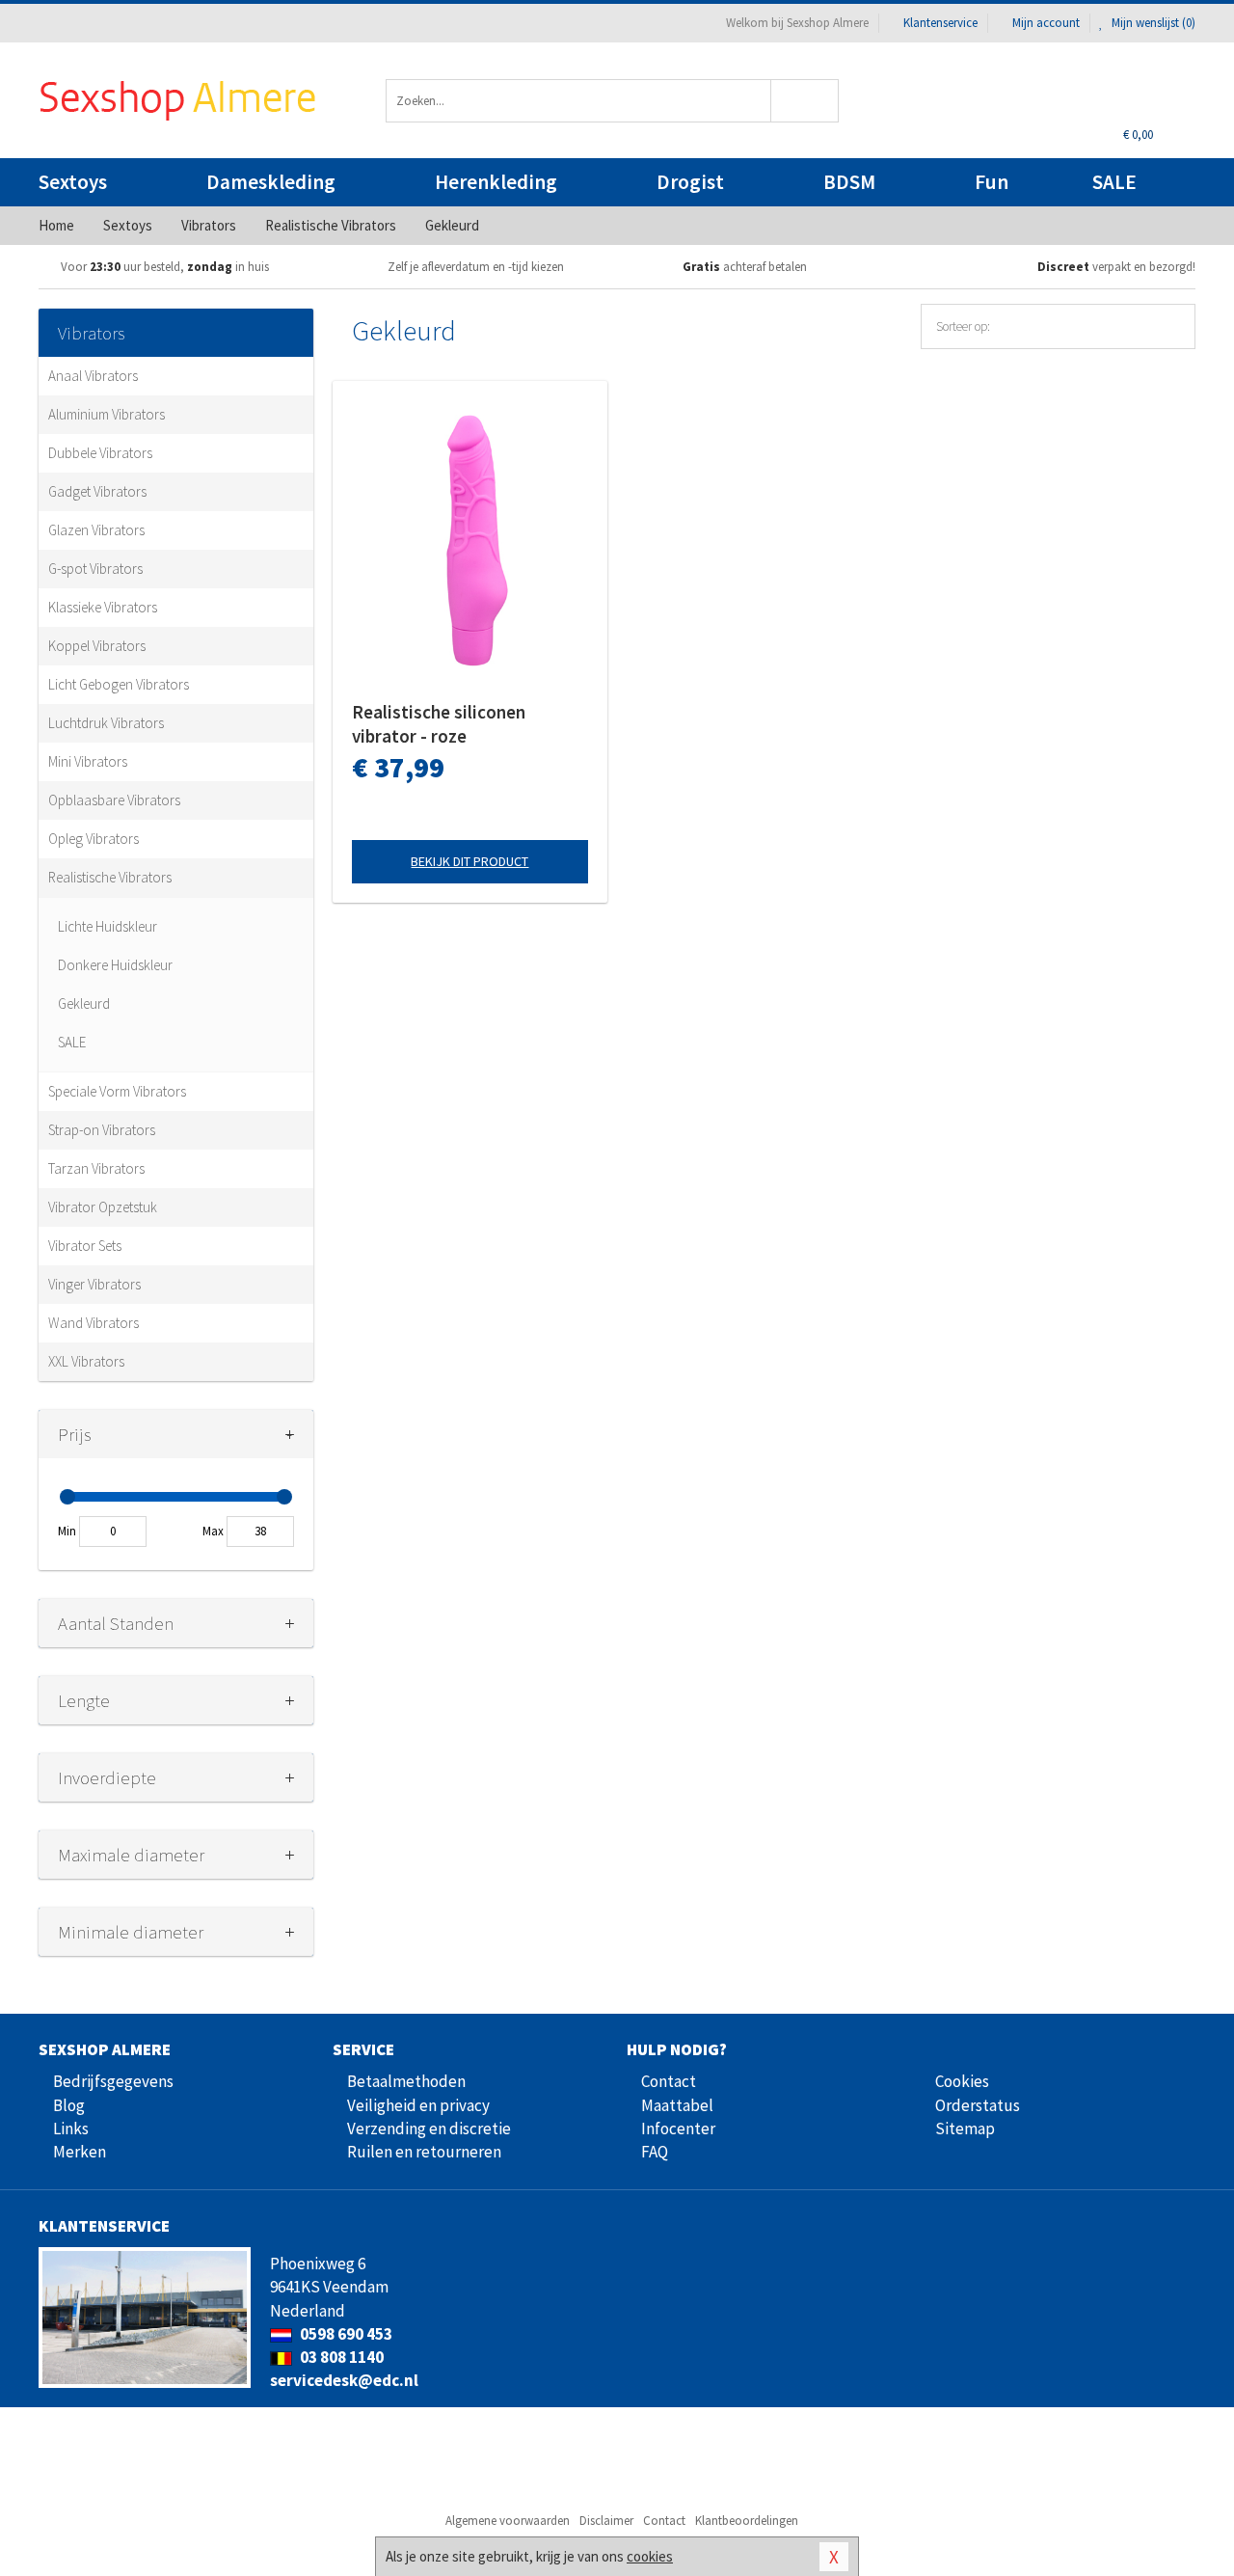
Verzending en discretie (429, 2129)
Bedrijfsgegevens (113, 2081)
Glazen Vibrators (96, 530)
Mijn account (1046, 23)
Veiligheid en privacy (418, 2105)
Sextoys (73, 182)
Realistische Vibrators (110, 877)
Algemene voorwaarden (508, 2521)
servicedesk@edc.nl (344, 2380)
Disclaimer (606, 2521)
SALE (1114, 182)
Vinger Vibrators (94, 1284)
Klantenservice (940, 23)
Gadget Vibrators (97, 491)
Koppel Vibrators (97, 646)
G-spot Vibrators (95, 569)
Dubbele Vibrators (100, 453)
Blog (69, 2105)
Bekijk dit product (469, 861)
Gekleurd (84, 1003)
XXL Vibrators (86, 1361)
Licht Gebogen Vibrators (119, 684)
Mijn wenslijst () (1152, 23)
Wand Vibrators (94, 1323)
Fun (992, 182)
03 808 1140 (340, 2357)
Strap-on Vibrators (102, 1130)
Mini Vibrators (88, 761)
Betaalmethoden (406, 2081)
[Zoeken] (805, 101)
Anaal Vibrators (93, 376)
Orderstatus (978, 2105)
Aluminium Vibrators (107, 414)
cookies (650, 2556)
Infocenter (678, 2129)
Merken (80, 2152)
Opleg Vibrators (94, 839)
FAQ (655, 2152)
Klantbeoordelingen (747, 2521)
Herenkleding (496, 182)
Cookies (962, 2081)
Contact (669, 2081)
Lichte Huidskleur (107, 926)
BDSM (849, 182)
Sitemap (965, 2129)
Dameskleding (271, 182)
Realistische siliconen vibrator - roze (439, 724)
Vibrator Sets (85, 1246)
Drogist (690, 182)
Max (213, 1531)
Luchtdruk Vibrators (106, 723)
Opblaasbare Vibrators (114, 800)
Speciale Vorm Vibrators (117, 1091)
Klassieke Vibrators (103, 607)
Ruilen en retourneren (424, 2152)
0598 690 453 (345, 2334)
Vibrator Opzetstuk (103, 1207)
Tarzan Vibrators (96, 1168)
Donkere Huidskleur (115, 965)
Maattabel (677, 2105)
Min (67, 1531)
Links (71, 2129)
